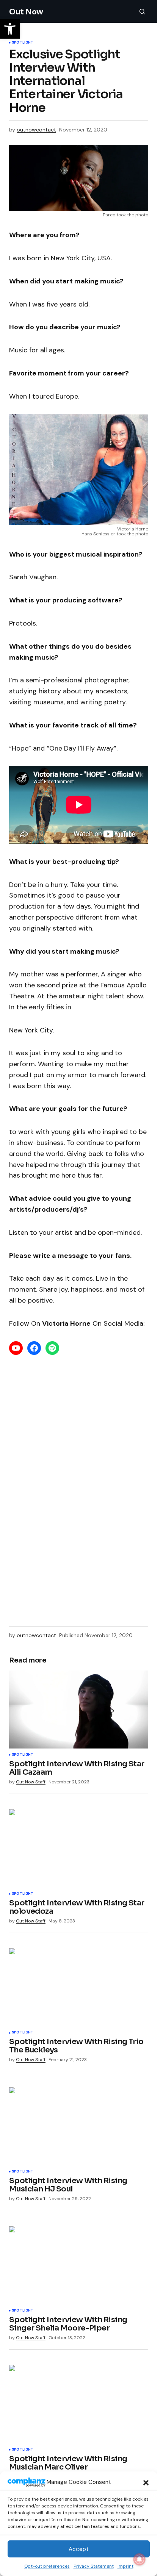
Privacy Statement (94, 2566)
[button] (146, 2482)
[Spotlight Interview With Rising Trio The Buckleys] (79, 1987)
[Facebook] (34, 1348)
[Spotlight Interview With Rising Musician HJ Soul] (79, 2126)
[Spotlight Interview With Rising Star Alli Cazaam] (79, 1710)
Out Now (26, 12)
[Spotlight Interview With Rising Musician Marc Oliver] (79, 2404)
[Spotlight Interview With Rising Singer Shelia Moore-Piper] (79, 2265)
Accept (79, 2549)
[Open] (52, 1348)
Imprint (125, 2566)
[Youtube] (16, 1348)
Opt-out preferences (47, 2566)
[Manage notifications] (139, 2559)
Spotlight (23, 43)
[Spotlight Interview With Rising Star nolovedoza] (79, 1848)
